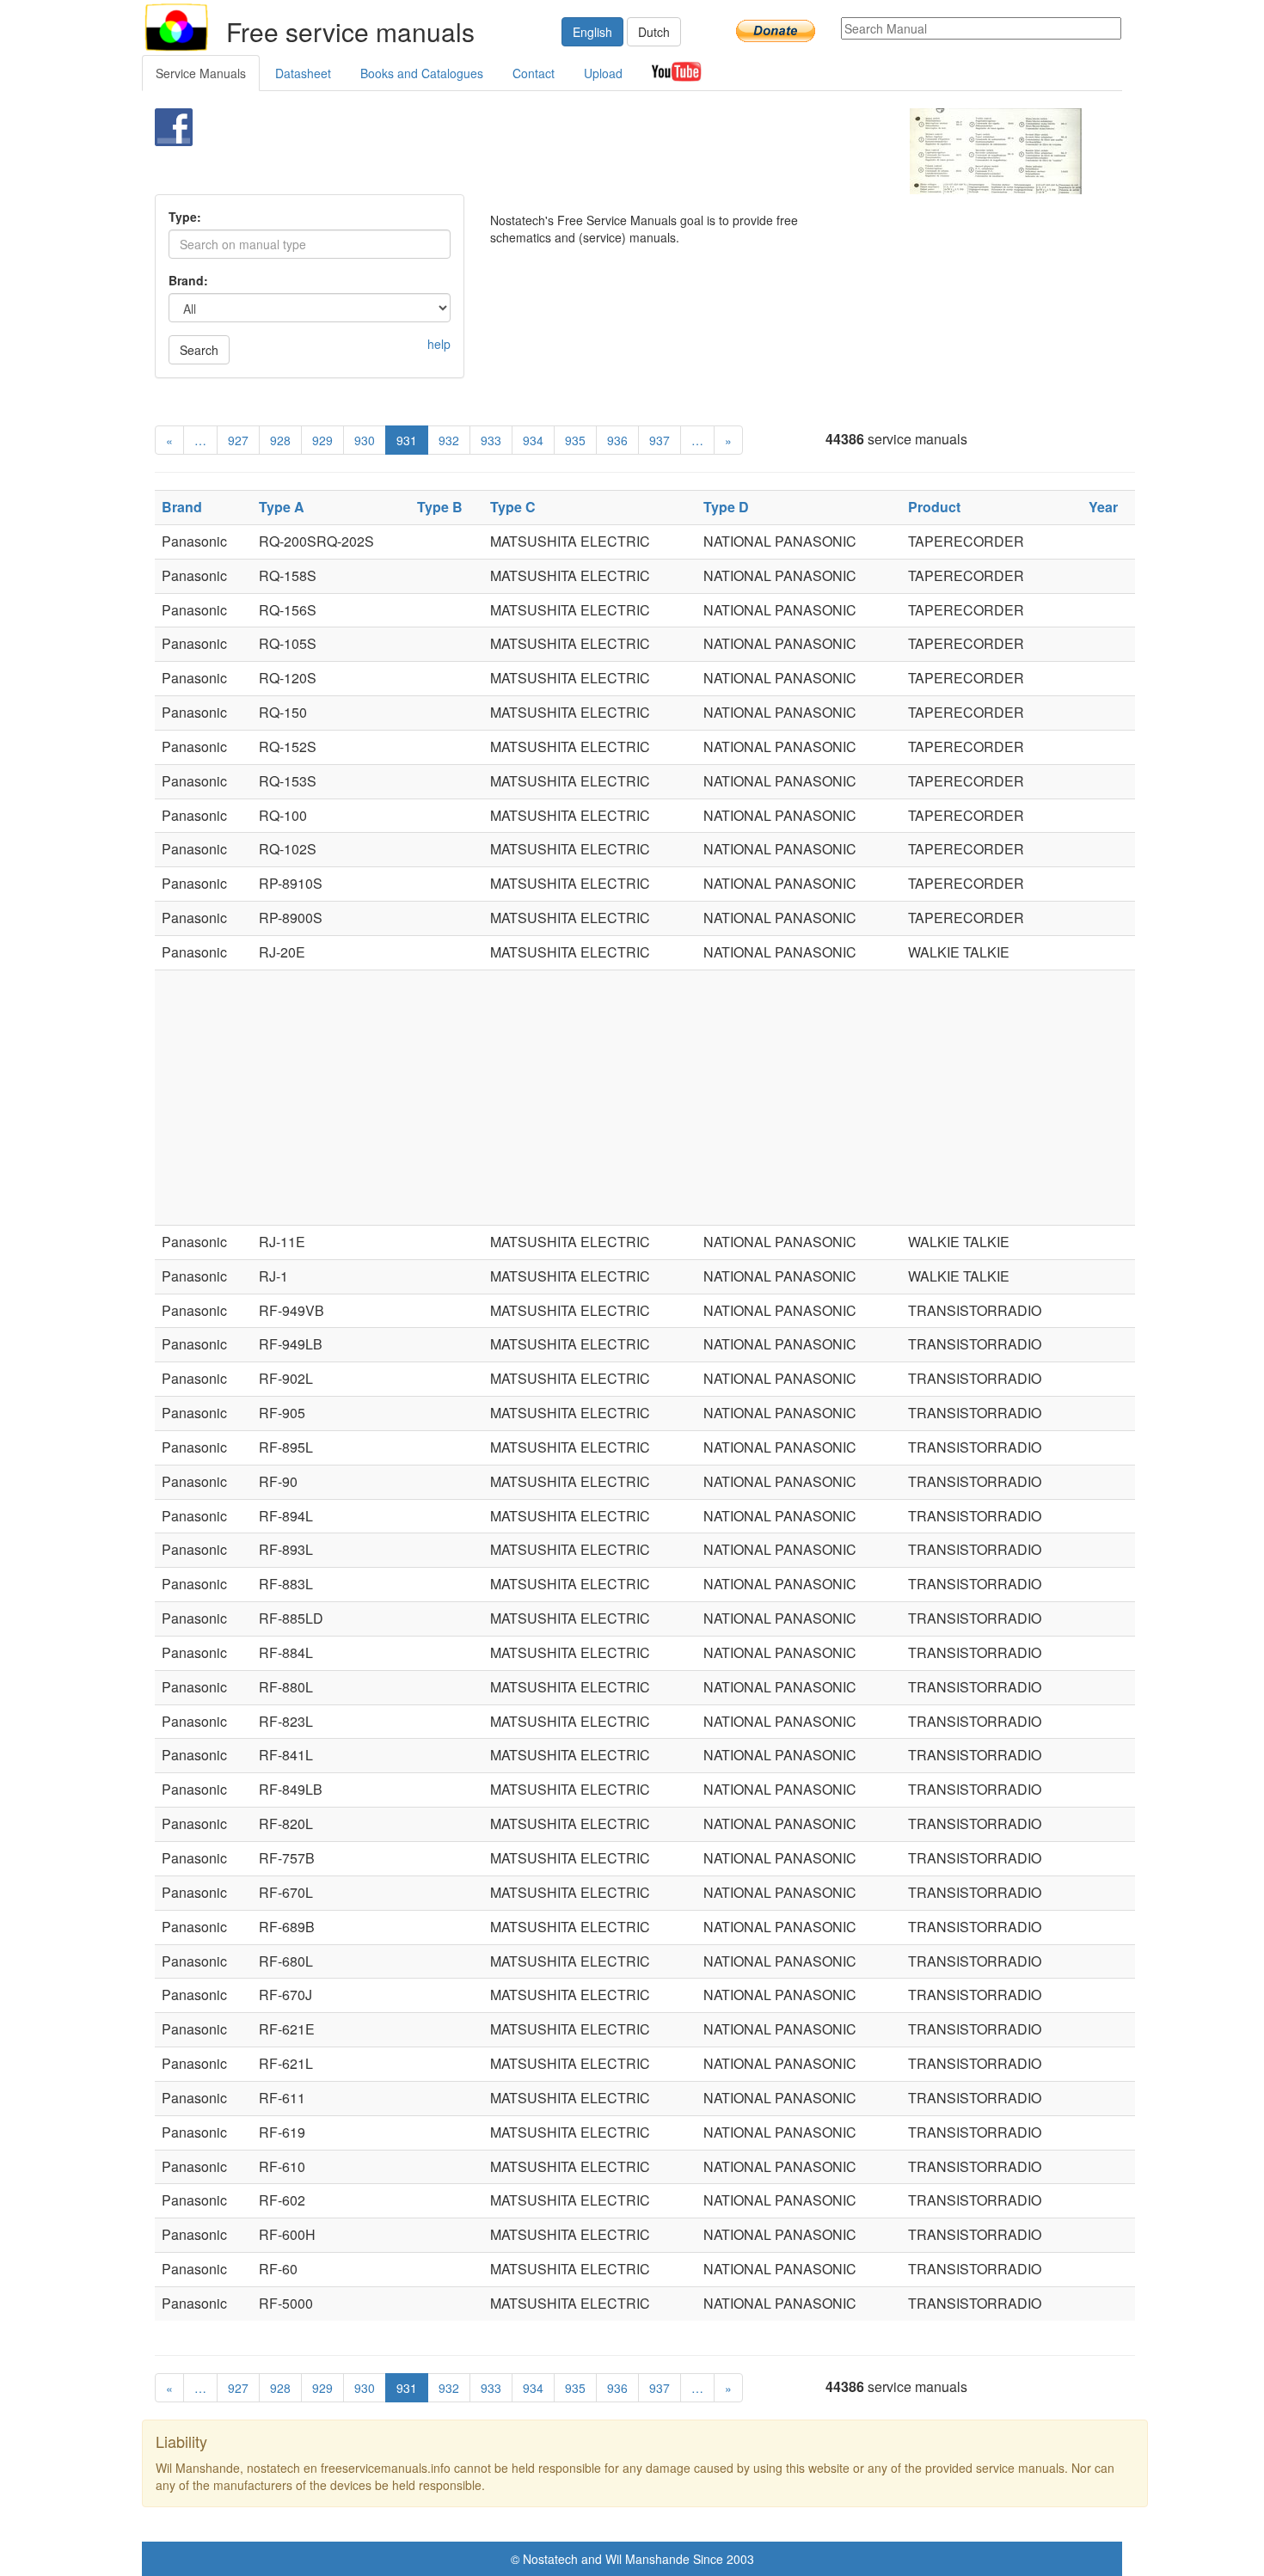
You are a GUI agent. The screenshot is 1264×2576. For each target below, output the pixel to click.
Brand (182, 507)
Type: (185, 217)
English (592, 32)
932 (449, 440)
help (439, 344)
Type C (513, 507)
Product (934, 507)
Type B (440, 507)
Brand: (188, 280)
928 (280, 440)
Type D (726, 507)
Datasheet (303, 73)
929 (322, 440)
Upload (603, 73)
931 (407, 440)
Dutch (654, 32)
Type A (282, 507)
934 (533, 440)
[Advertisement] (603, 151)
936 (617, 440)
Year (1103, 507)
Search (199, 350)
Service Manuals (201, 73)
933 (491, 440)
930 (365, 440)
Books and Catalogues (422, 73)
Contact (534, 73)
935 (575, 440)
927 (238, 440)
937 (660, 440)
